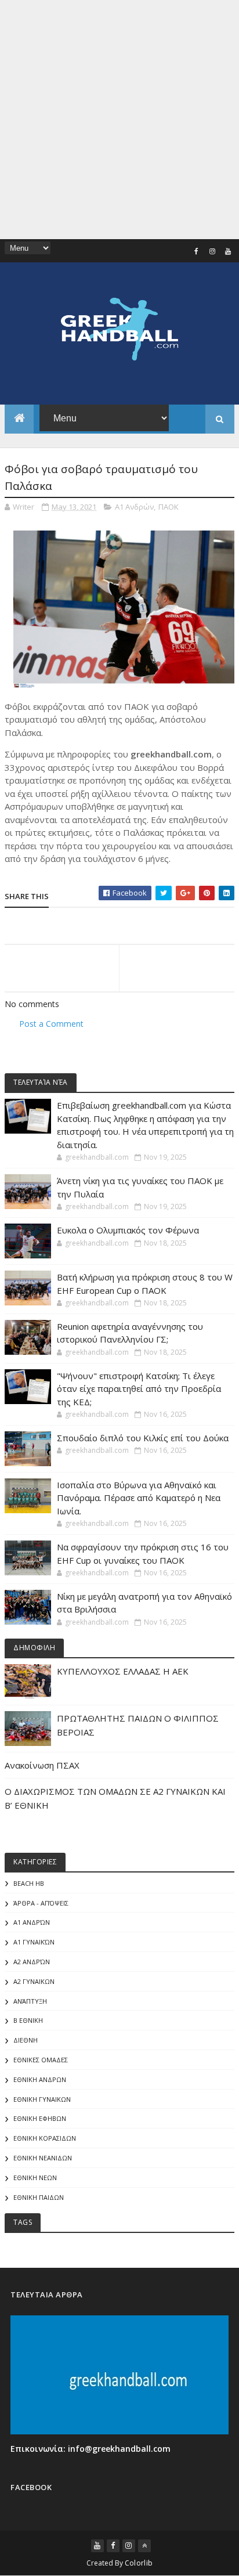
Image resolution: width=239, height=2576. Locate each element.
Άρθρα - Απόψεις (41, 1903)
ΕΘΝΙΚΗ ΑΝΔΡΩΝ (40, 2079)
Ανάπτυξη (30, 2001)
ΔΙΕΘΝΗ (26, 2040)
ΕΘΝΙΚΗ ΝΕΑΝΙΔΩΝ (43, 2158)
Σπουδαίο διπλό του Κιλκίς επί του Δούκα (143, 1438)
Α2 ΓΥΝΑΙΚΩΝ (34, 1981)
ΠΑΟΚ (169, 507)
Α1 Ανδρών (134, 507)
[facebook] (197, 251)
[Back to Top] (144, 2546)
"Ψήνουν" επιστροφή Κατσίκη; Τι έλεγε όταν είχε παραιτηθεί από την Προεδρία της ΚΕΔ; (139, 1389)
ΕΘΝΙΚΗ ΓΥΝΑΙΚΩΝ (42, 2099)
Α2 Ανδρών (32, 1962)
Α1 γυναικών (34, 1942)
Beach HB (29, 1883)
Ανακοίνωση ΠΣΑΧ (42, 1765)
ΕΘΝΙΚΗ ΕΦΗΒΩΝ (40, 2118)
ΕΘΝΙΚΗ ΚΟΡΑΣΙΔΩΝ (45, 2138)
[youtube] (228, 251)
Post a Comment (51, 1024)
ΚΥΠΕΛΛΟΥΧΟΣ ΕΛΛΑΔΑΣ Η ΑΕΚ (123, 1671)
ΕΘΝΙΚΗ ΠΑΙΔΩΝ (39, 2197)
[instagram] (212, 251)
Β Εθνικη (28, 2020)
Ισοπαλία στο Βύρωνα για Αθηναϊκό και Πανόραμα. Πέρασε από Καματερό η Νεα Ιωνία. (139, 1498)
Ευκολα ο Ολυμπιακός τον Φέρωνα (128, 1230)
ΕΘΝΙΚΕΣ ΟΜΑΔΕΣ (41, 2060)
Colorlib (139, 2563)
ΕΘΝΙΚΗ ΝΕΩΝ (35, 2178)
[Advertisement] (119, 120)
